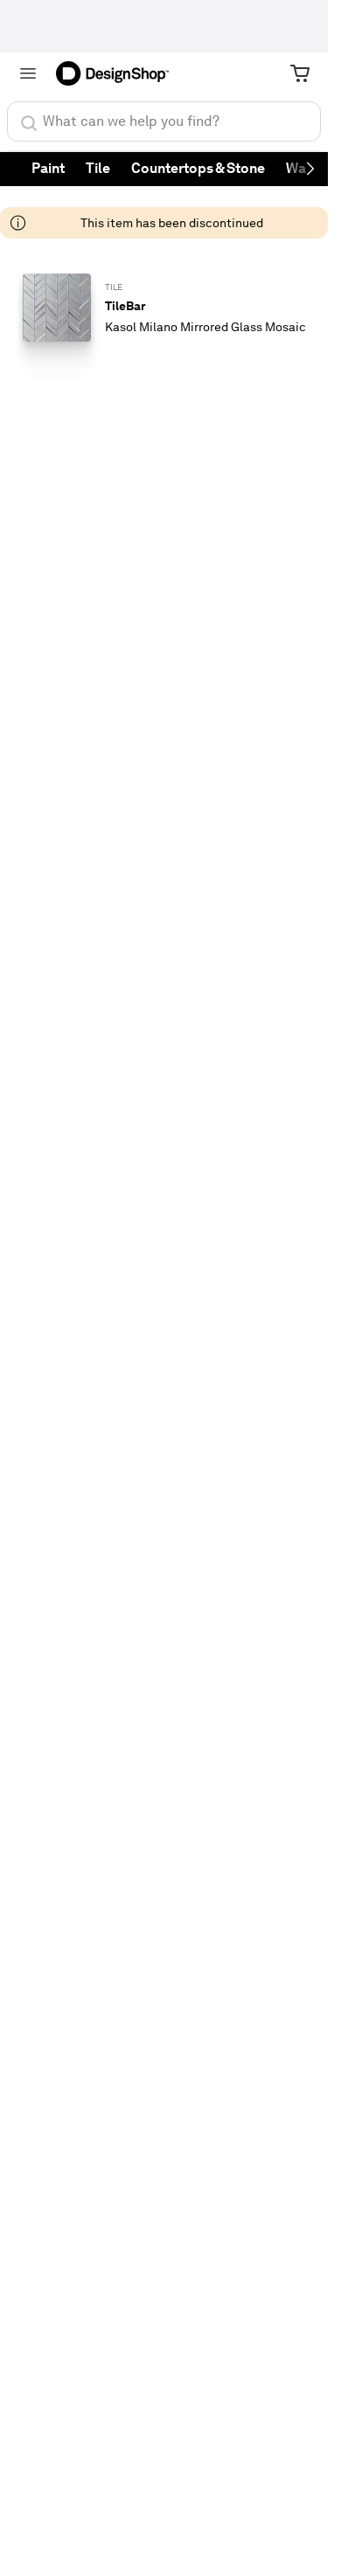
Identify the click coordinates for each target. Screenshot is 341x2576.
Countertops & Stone (198, 168)
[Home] (118, 73)
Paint (48, 168)
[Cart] (300, 73)
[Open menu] (28, 73)
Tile (98, 168)
